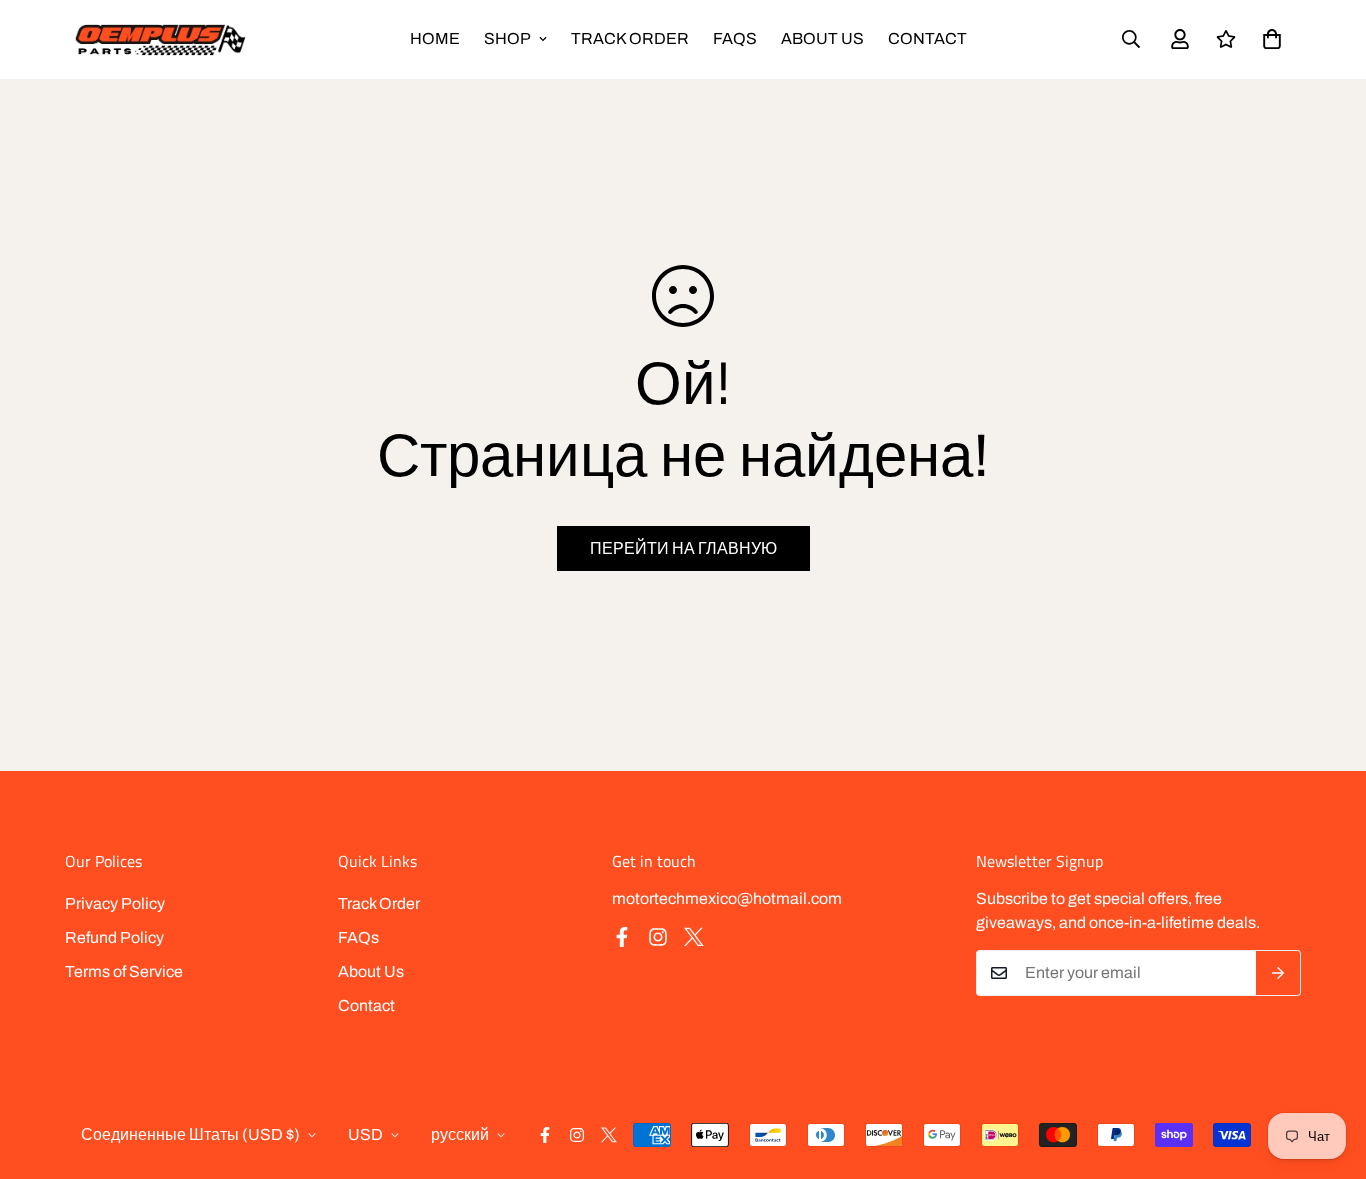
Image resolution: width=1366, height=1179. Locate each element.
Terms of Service (124, 971)
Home (435, 38)
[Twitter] (694, 937)
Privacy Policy (115, 903)
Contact (927, 38)
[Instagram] (658, 937)
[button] (1272, 39)
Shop (507, 38)
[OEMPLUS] (160, 39)
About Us (822, 38)
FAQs (735, 38)
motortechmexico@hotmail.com (727, 898)
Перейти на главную (683, 548)
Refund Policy (114, 937)
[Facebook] (622, 937)
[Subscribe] (1278, 973)
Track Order (630, 38)
